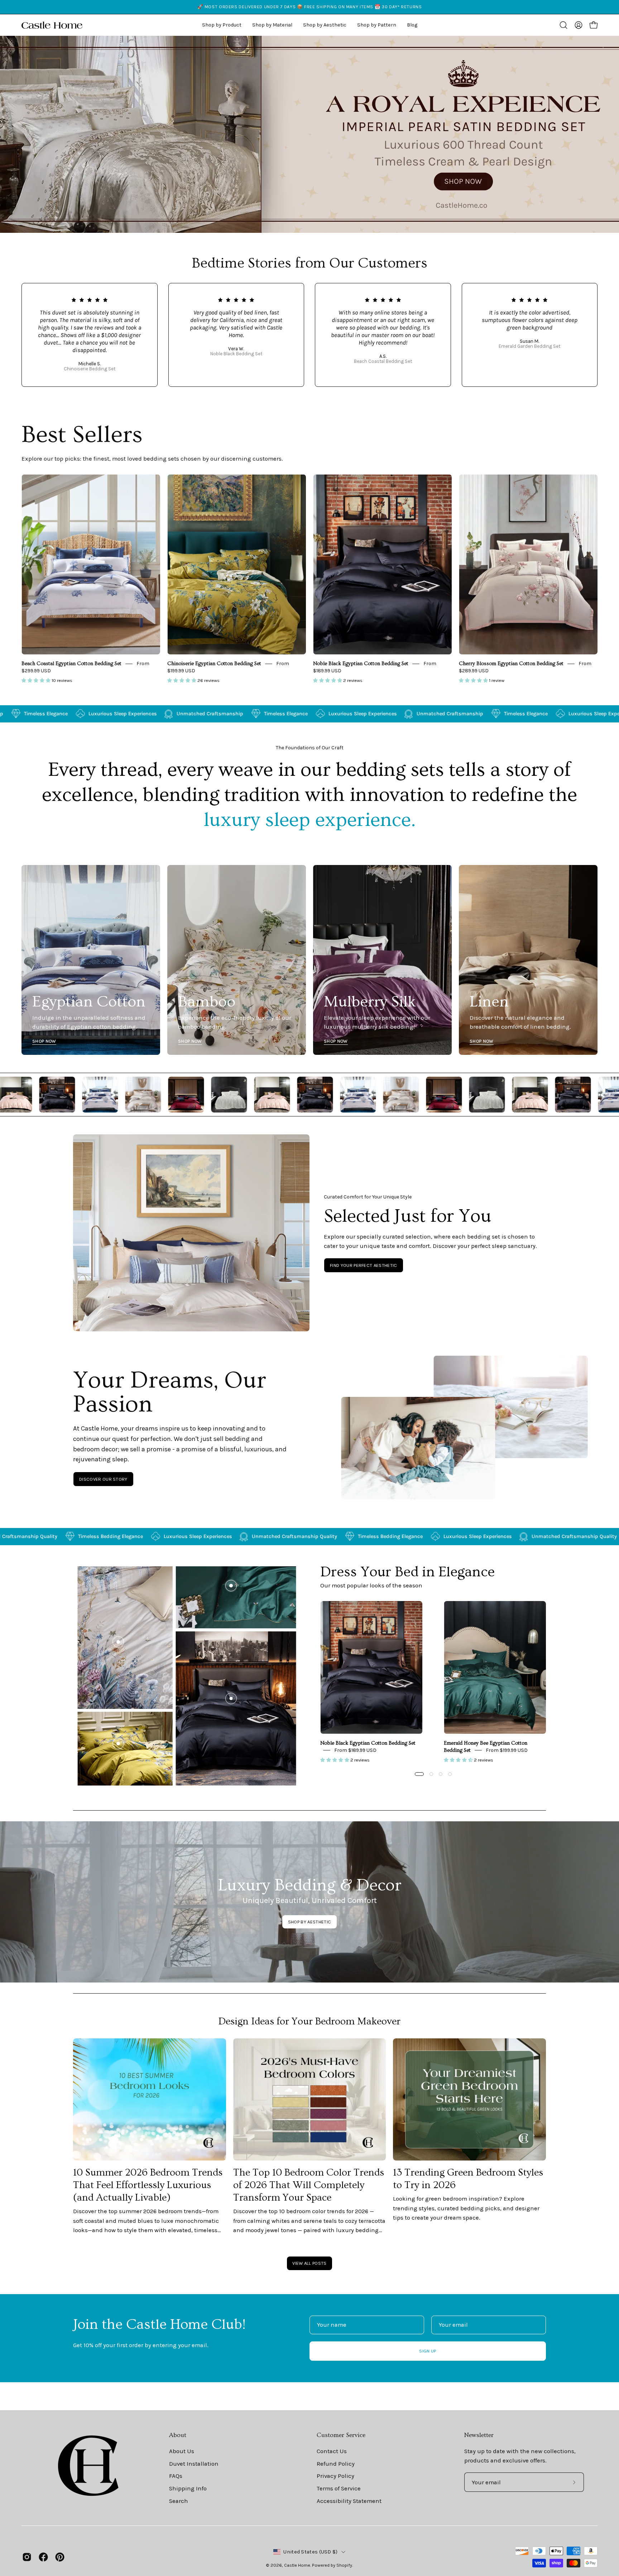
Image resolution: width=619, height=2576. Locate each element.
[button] (325, 25)
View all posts (309, 2263)
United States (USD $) (310, 2552)
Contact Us (332, 2451)
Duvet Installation (194, 2464)
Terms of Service (339, 2488)
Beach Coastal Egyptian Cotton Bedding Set (71, 664)
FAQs (176, 2476)
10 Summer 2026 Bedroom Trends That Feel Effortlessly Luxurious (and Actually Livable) (148, 2185)
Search (179, 2501)
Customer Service (341, 2435)
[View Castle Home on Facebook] (43, 2557)
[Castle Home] (52, 25)
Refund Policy (336, 2464)
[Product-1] (231, 1698)
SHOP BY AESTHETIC (309, 1922)
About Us (182, 2451)
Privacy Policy (335, 2476)
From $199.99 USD (507, 1750)
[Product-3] (118, 1642)
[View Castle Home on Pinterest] (60, 2557)
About (178, 2435)
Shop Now (44, 1041)
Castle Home (297, 2565)
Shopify (344, 2565)
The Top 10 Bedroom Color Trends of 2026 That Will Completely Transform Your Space (309, 2185)
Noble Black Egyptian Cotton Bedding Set (361, 664)
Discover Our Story (103, 1479)
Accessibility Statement (349, 2501)
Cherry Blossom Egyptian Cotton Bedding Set (511, 664)
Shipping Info (188, 2488)
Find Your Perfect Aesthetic (364, 1265)
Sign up (428, 2351)
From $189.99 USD (355, 1750)
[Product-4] (118, 1744)
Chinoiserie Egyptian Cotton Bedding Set (214, 664)
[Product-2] (231, 1586)
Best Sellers (82, 435)
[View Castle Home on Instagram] (27, 2557)
